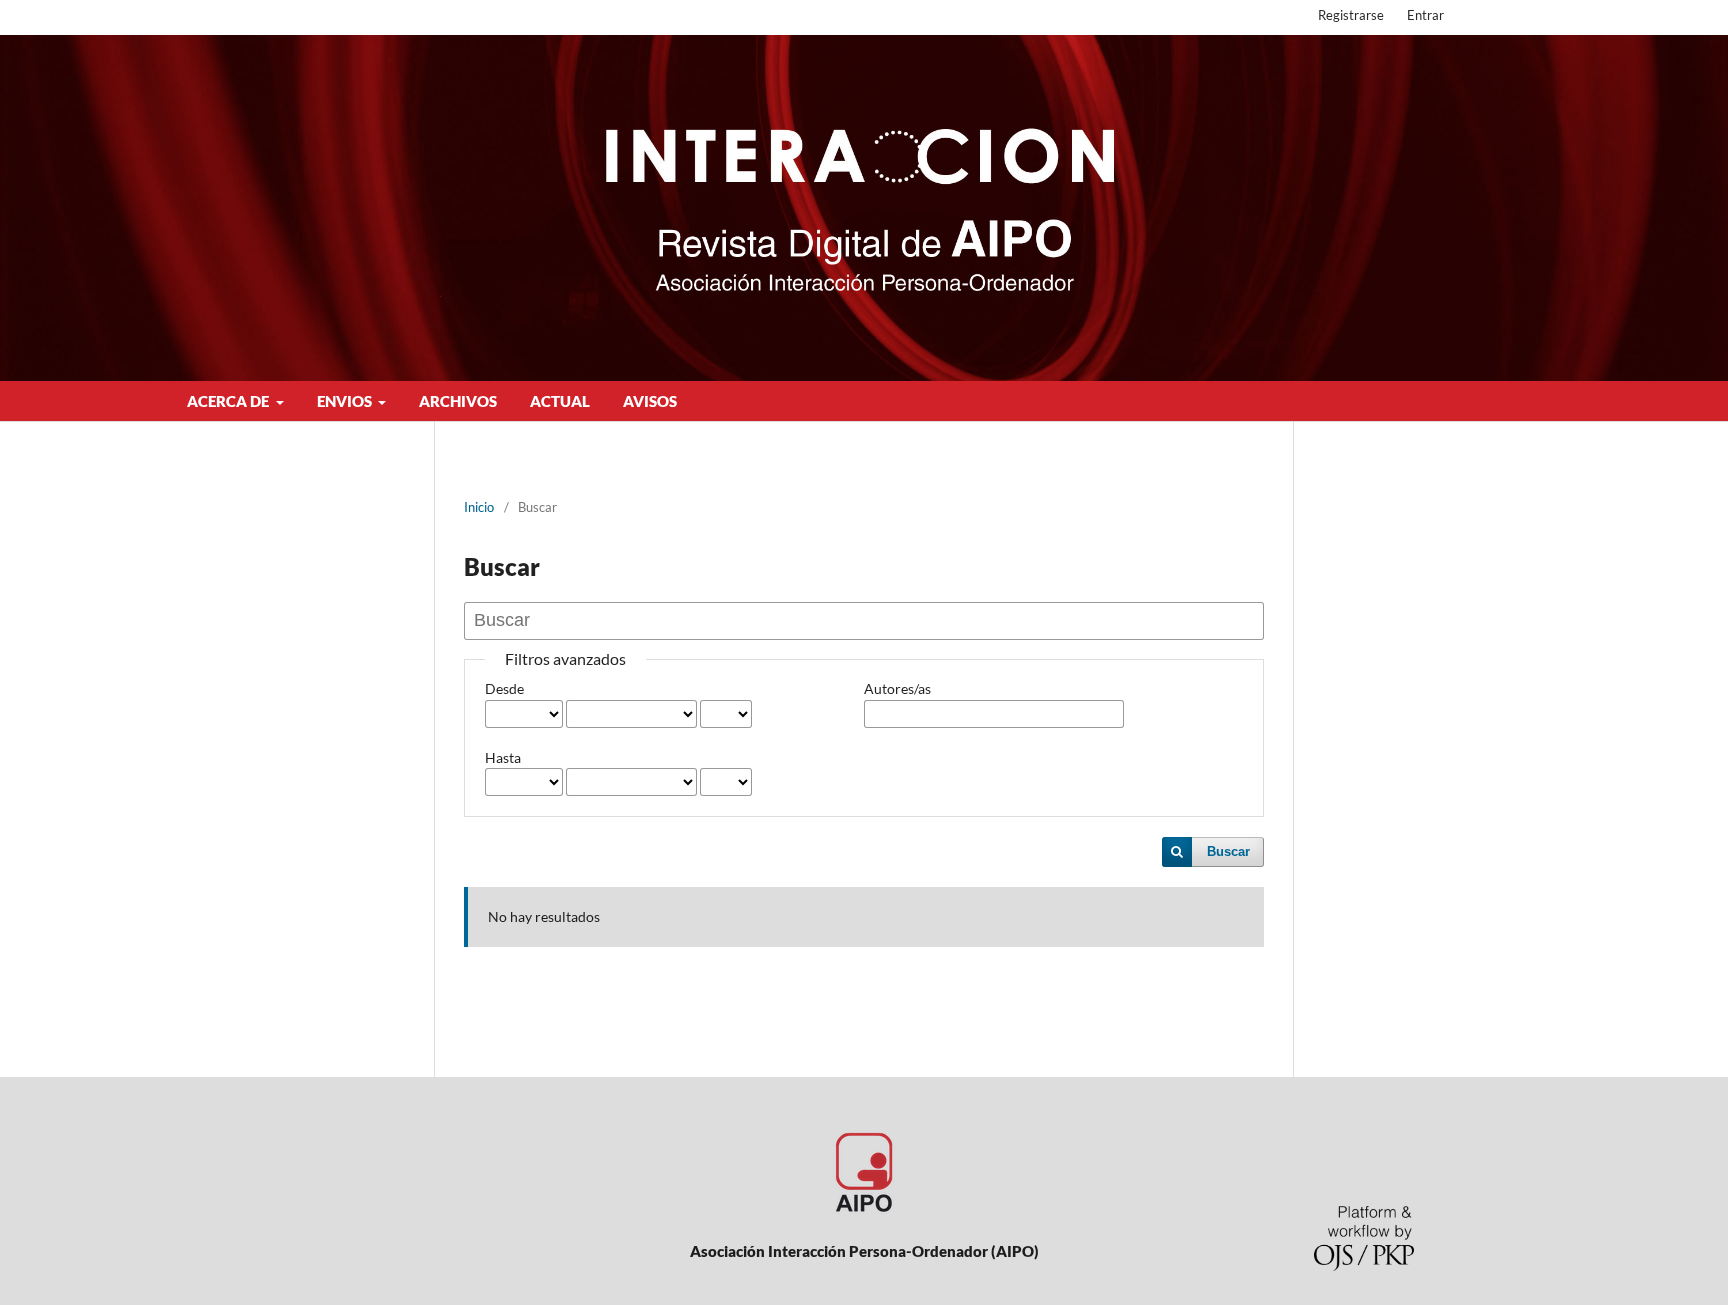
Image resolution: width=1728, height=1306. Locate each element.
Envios (346, 401)
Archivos (458, 401)
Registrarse (1351, 15)
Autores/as (897, 688)
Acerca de (229, 401)
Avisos (650, 401)
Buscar (1228, 851)
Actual (560, 401)
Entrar (1425, 15)
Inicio (479, 507)
